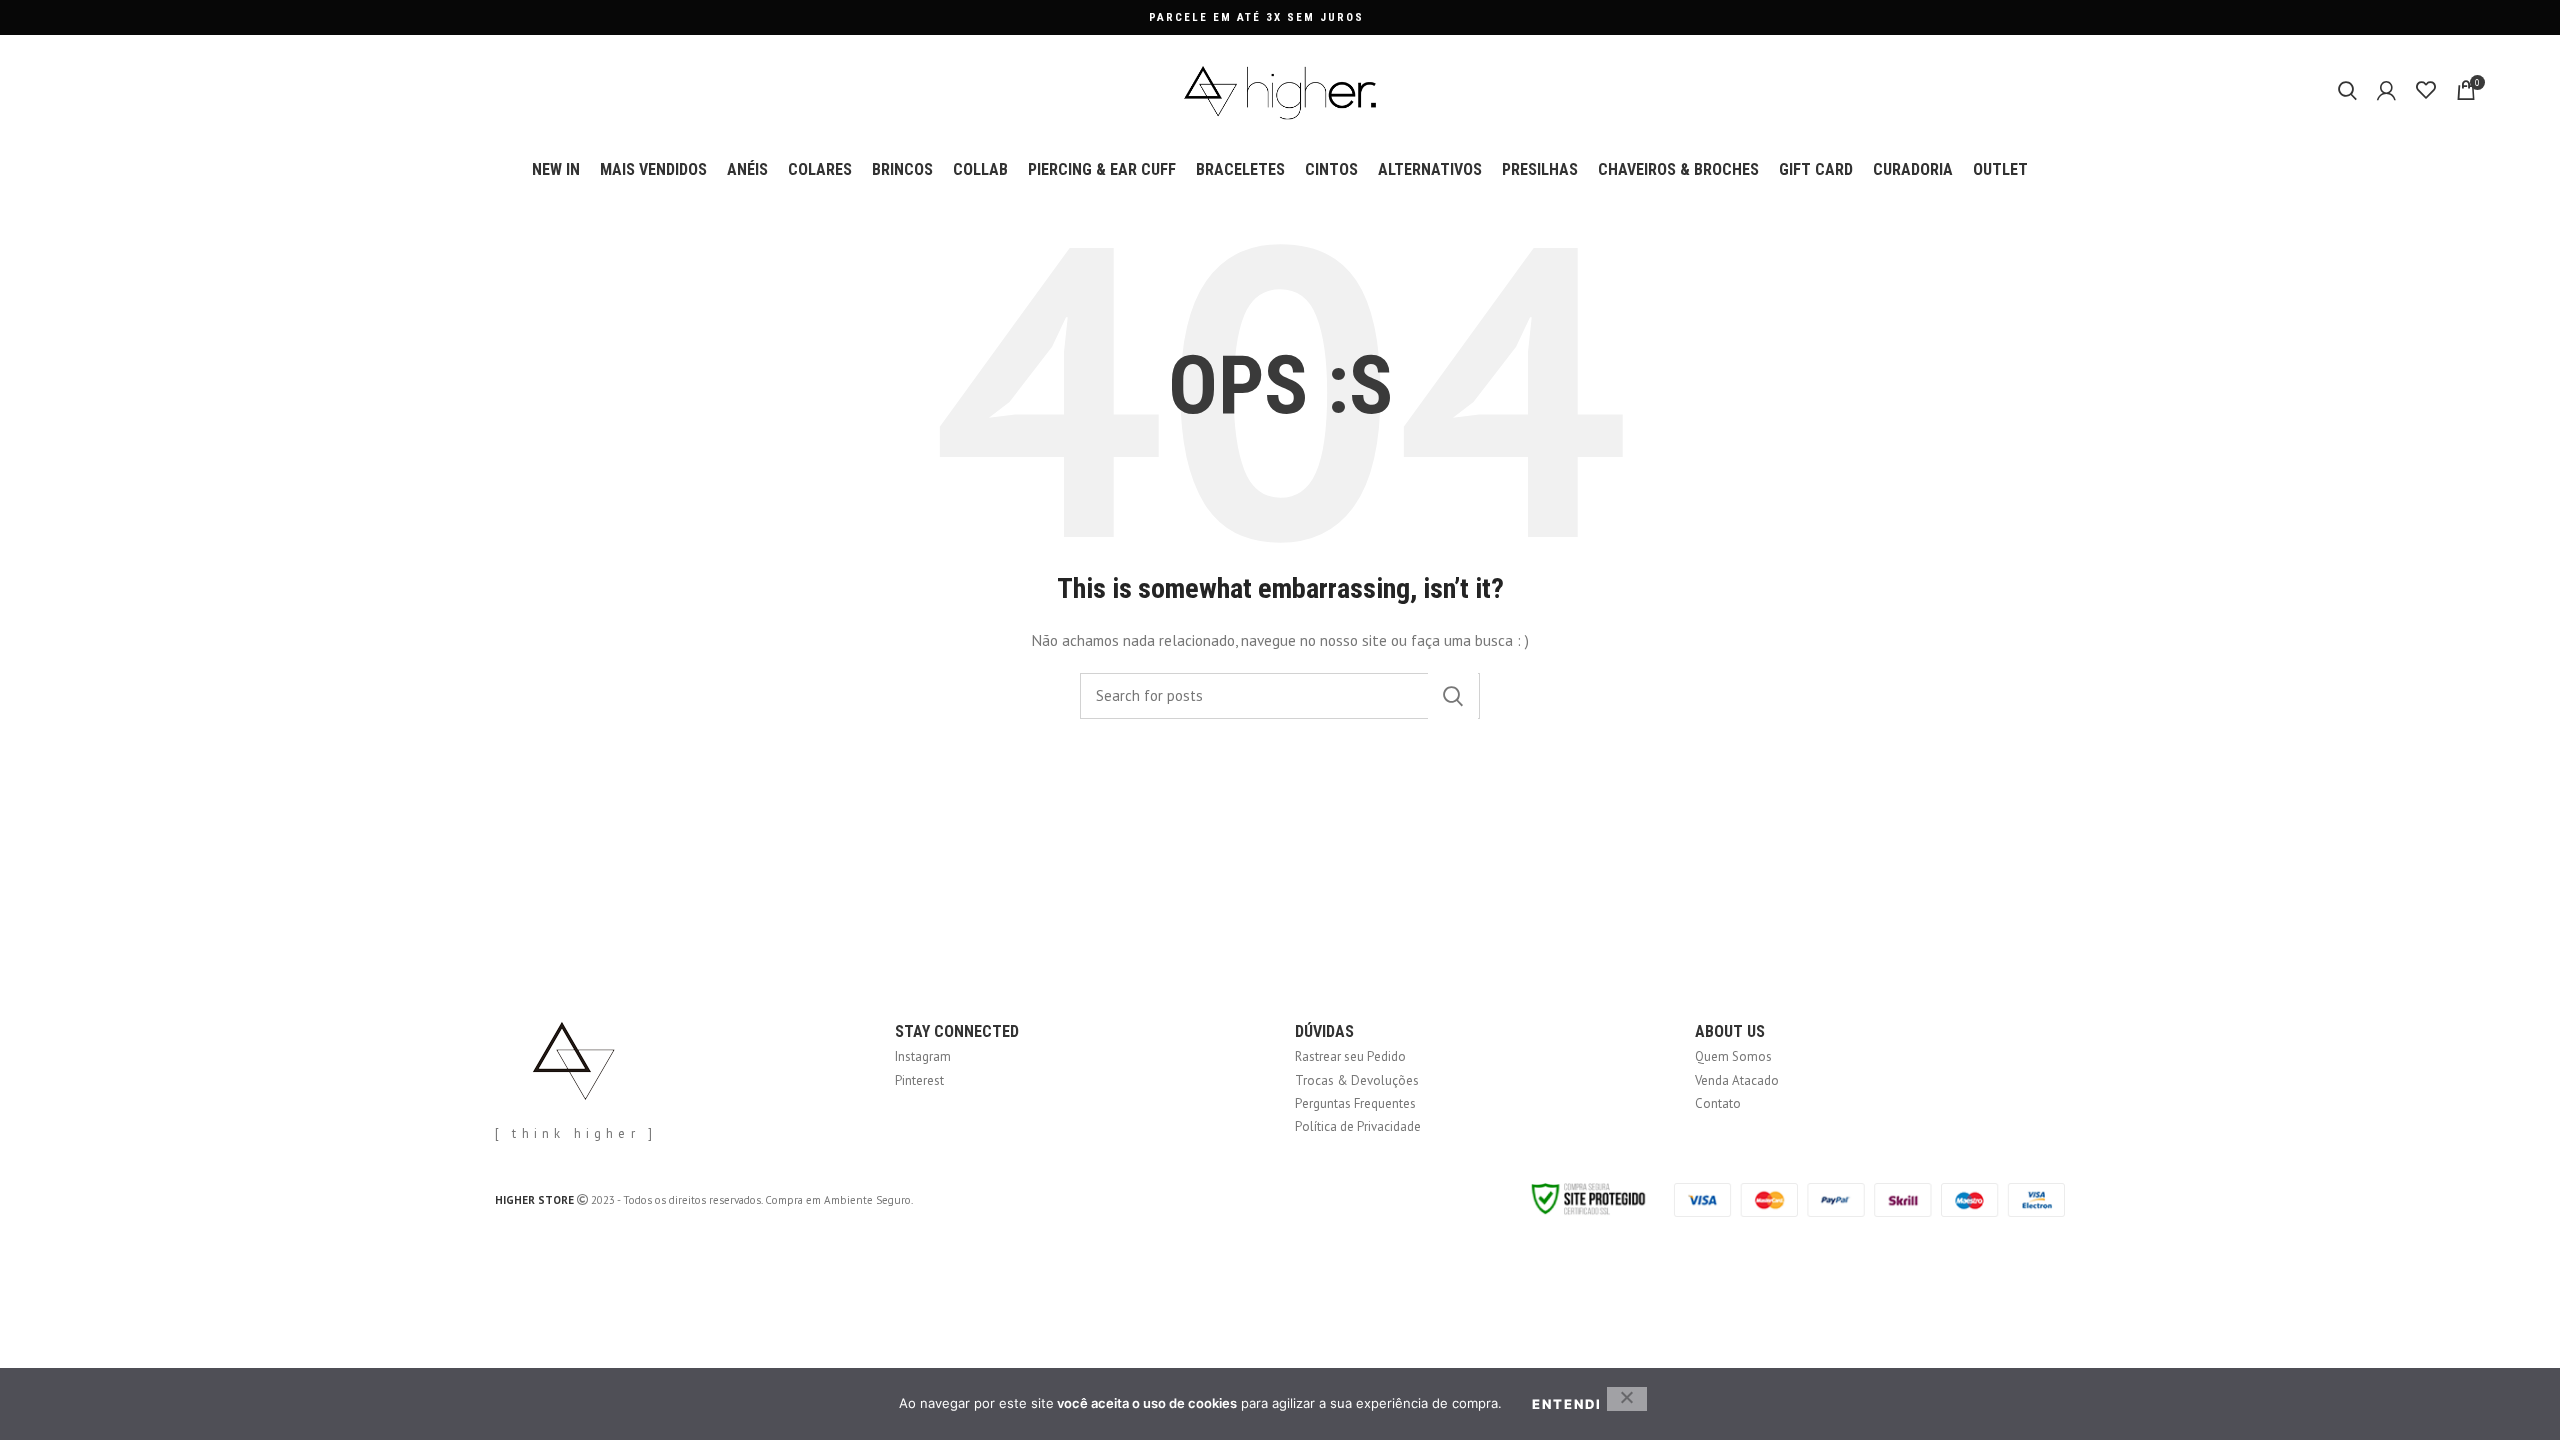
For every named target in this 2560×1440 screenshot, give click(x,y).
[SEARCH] (1453, 696)
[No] (1627, 1399)
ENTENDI (1567, 1404)
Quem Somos (1733, 1056)
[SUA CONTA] (2386, 90)
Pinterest (919, 1080)
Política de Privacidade (1358, 1126)
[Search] (2347, 90)
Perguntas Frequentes (1355, 1103)
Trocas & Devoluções (1357, 1080)
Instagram (923, 1056)
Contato (1718, 1103)
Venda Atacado (1737, 1080)
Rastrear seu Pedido (1350, 1056)
